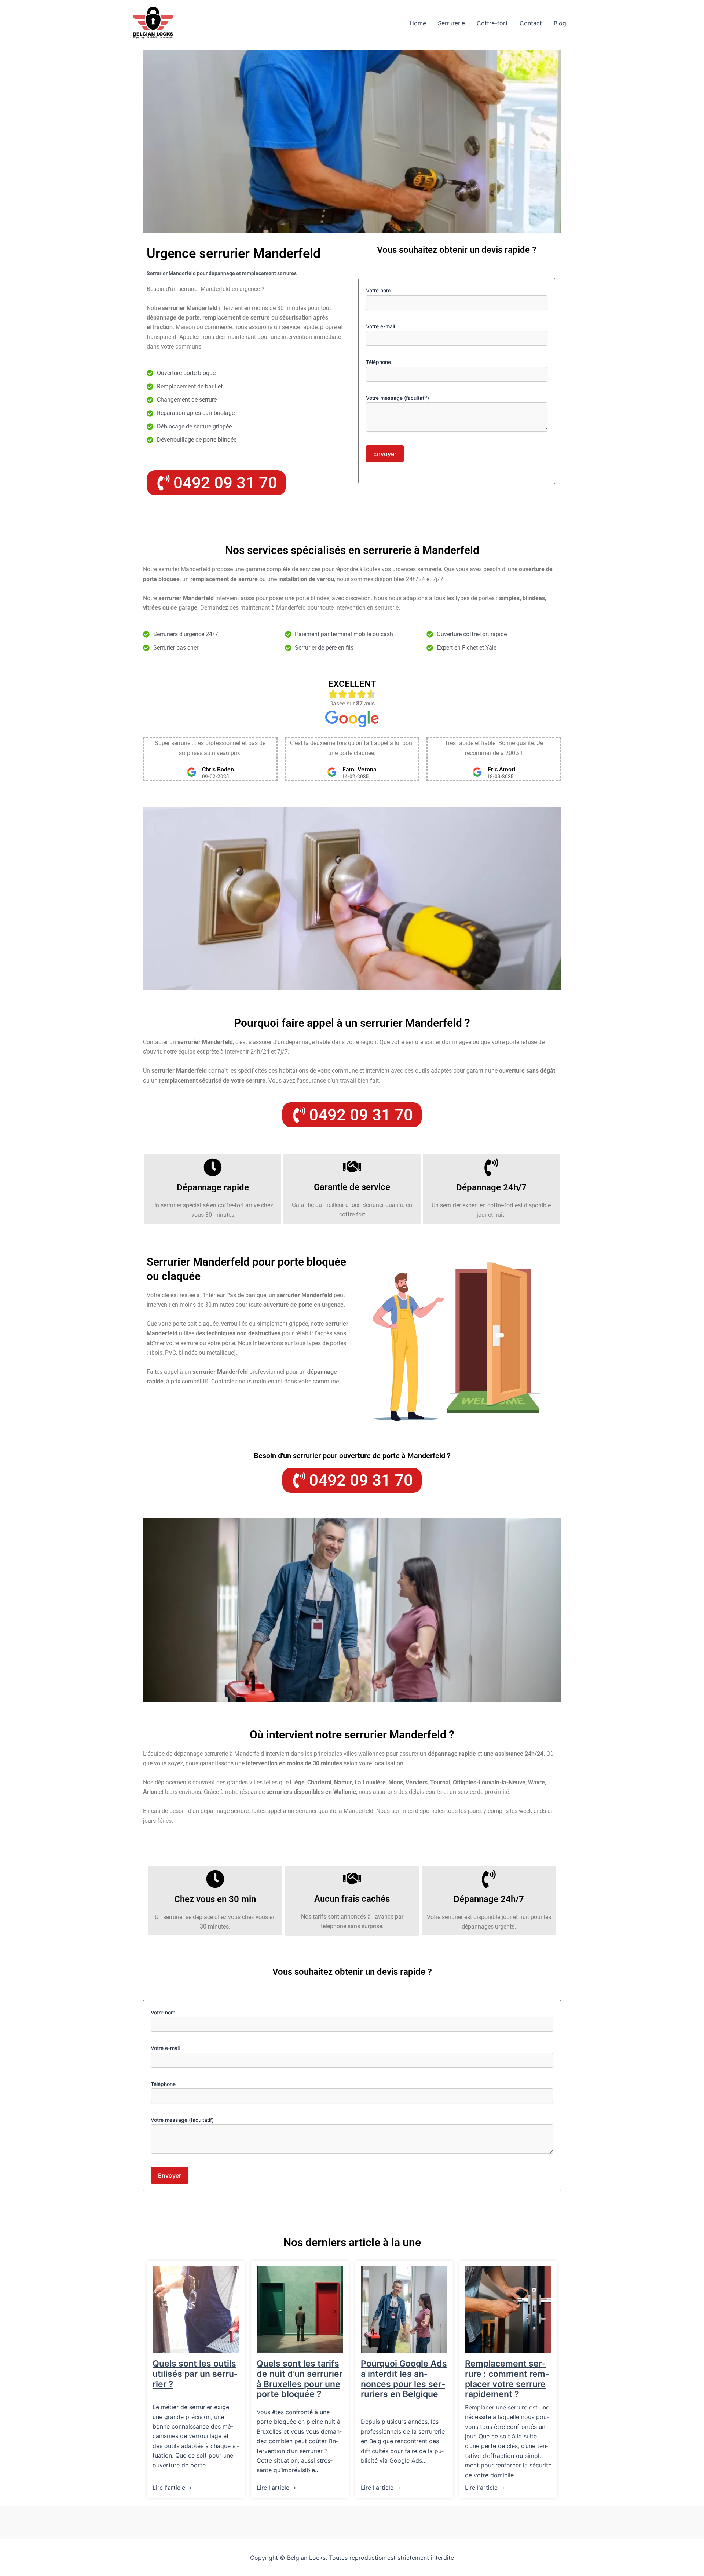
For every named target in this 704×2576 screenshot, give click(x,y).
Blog (560, 23)
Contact (531, 23)
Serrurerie (451, 23)
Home (418, 23)
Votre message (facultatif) (397, 398)
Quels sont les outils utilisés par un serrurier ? (195, 2374)
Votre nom (378, 290)
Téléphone (378, 362)
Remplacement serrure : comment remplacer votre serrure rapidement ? (507, 2379)
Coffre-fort (492, 23)
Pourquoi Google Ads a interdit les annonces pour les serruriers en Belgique (404, 2379)
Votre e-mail (380, 326)
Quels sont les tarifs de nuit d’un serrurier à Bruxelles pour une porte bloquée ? (300, 2379)
